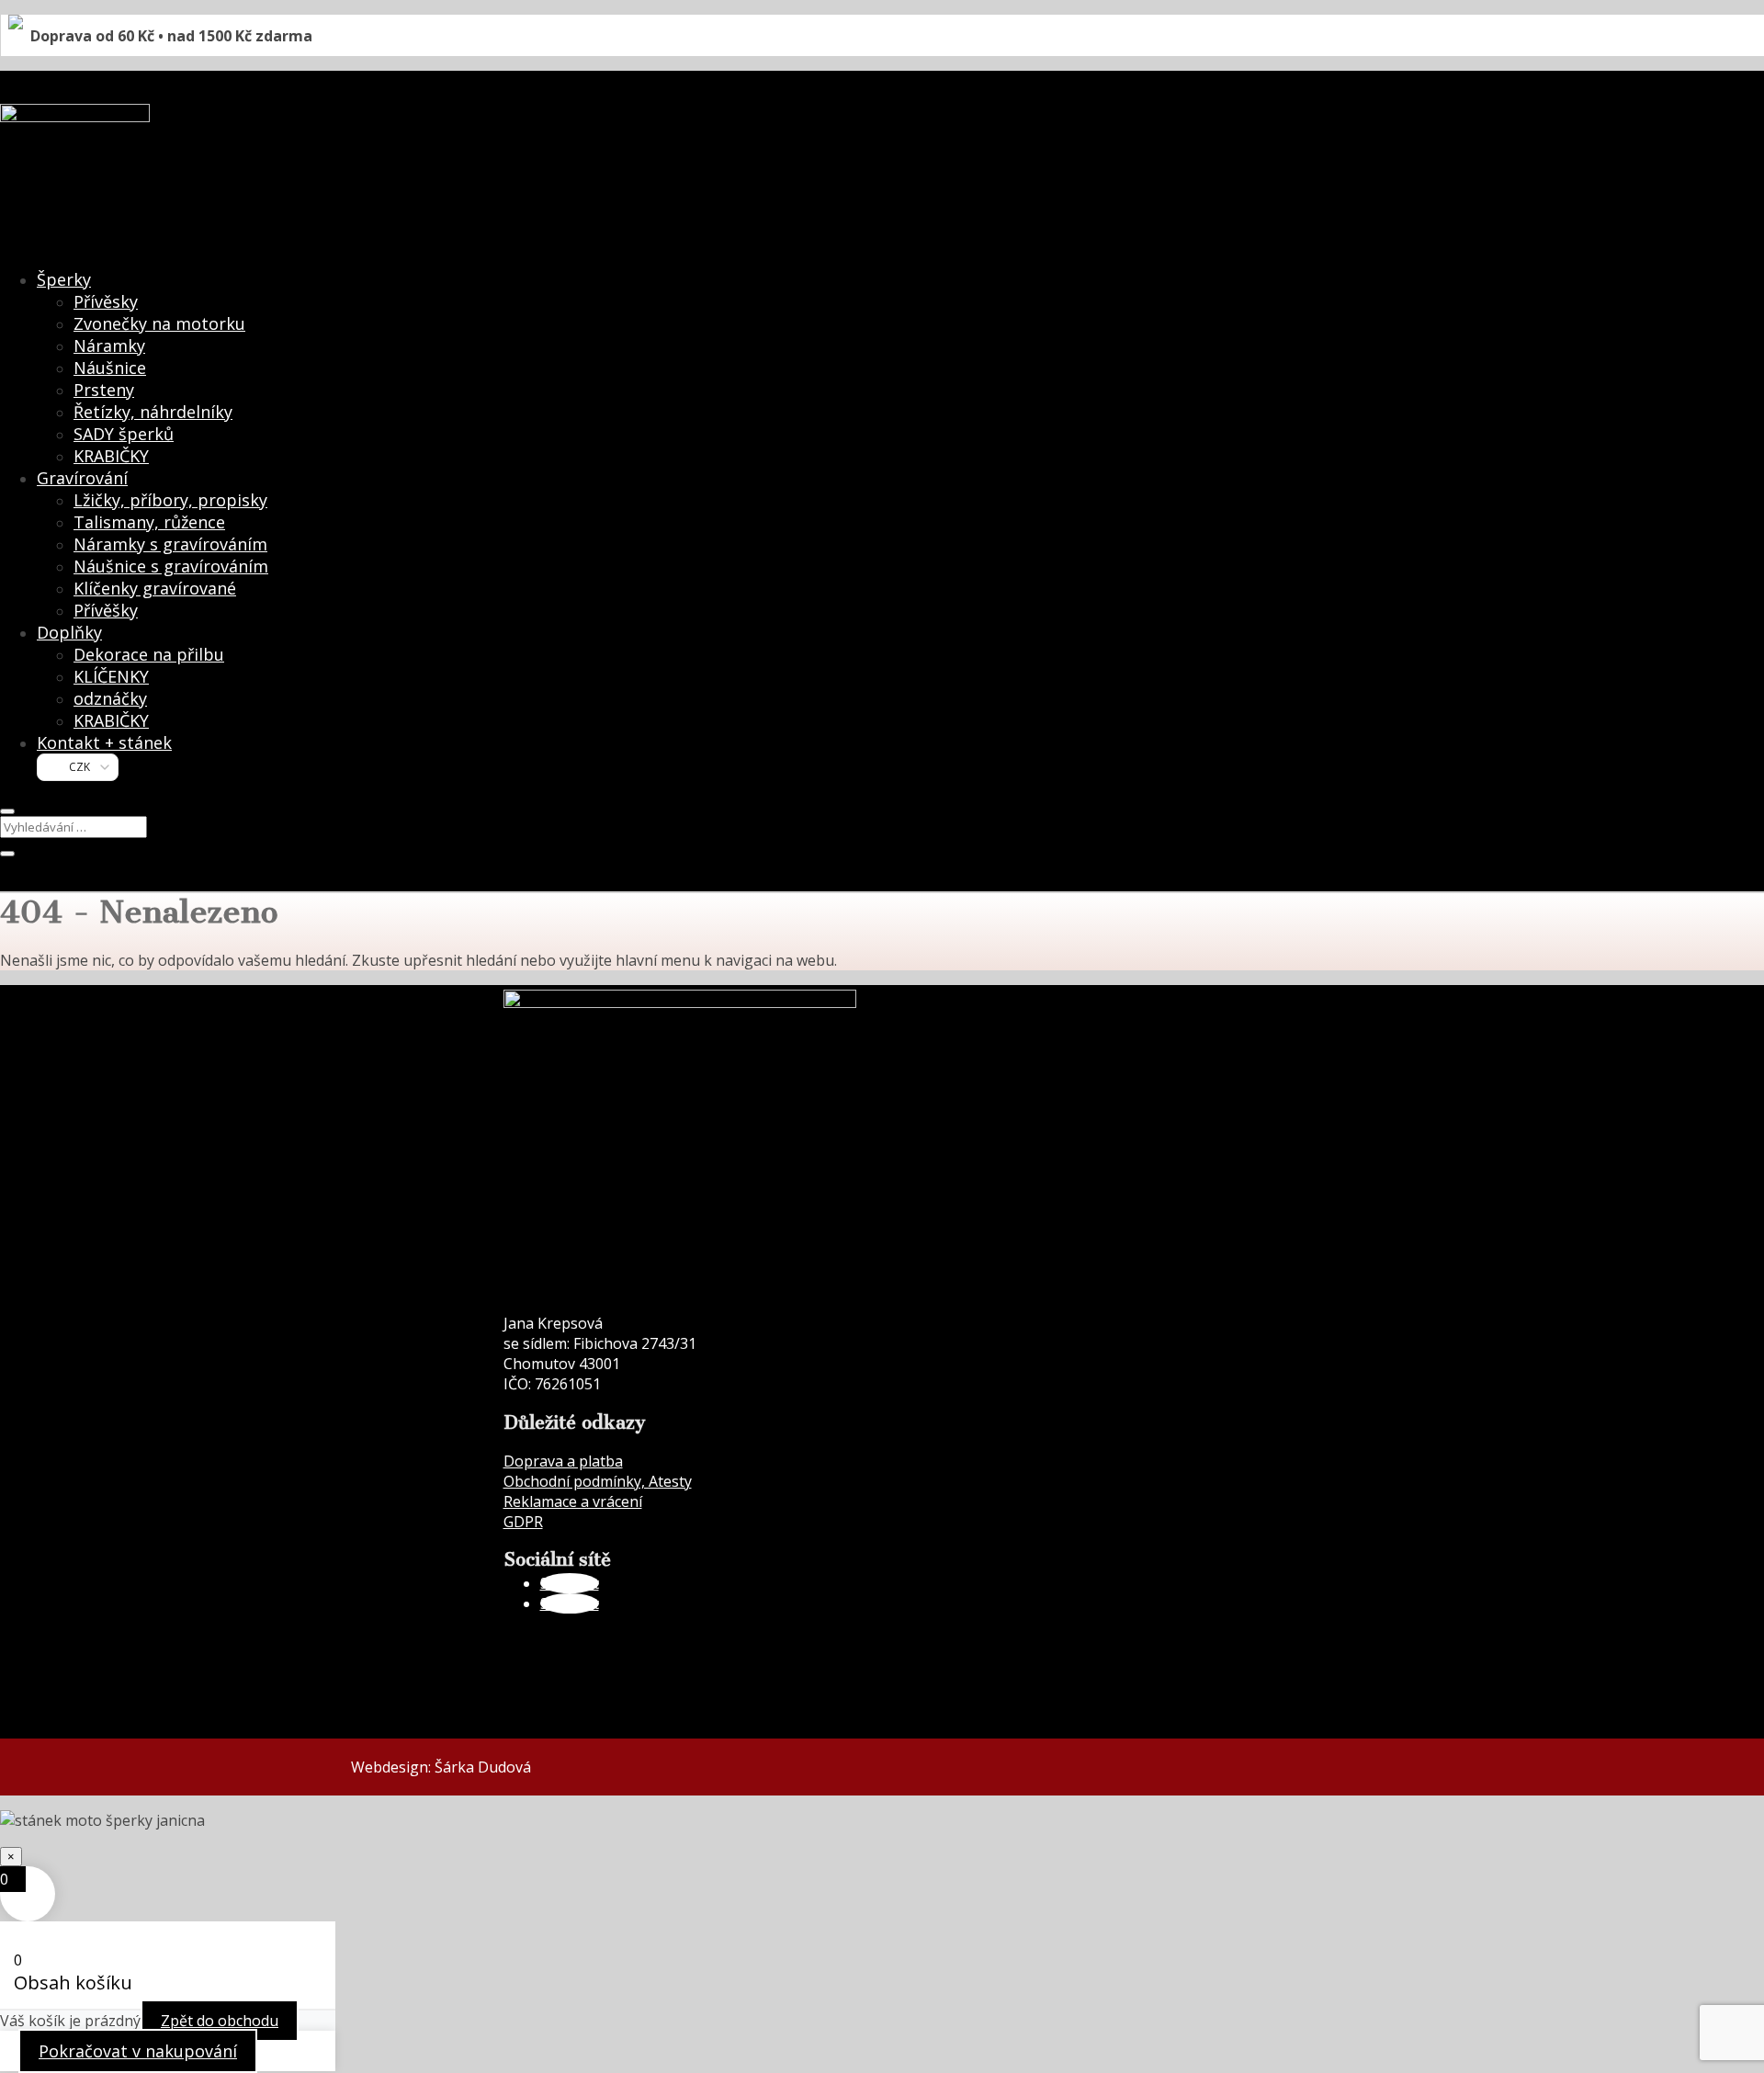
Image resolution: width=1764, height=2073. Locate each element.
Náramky (109, 345)
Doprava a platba (563, 1461)
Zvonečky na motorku (159, 323)
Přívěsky (106, 301)
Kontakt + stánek (104, 742)
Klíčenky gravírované (155, 588)
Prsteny (104, 390)
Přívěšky (106, 610)
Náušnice (110, 368)
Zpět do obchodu (220, 2021)
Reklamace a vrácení (573, 1501)
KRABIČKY (111, 456)
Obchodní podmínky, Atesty (598, 1481)
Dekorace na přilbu (149, 654)
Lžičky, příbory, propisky (170, 500)
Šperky (64, 279)
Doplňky (69, 632)
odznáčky (110, 698)
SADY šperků (124, 434)
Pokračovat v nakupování (138, 2051)
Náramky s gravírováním (170, 544)
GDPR (523, 1522)
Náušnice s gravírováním (171, 566)
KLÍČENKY (111, 676)
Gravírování (82, 478)
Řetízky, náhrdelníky (153, 412)
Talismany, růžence (149, 522)
